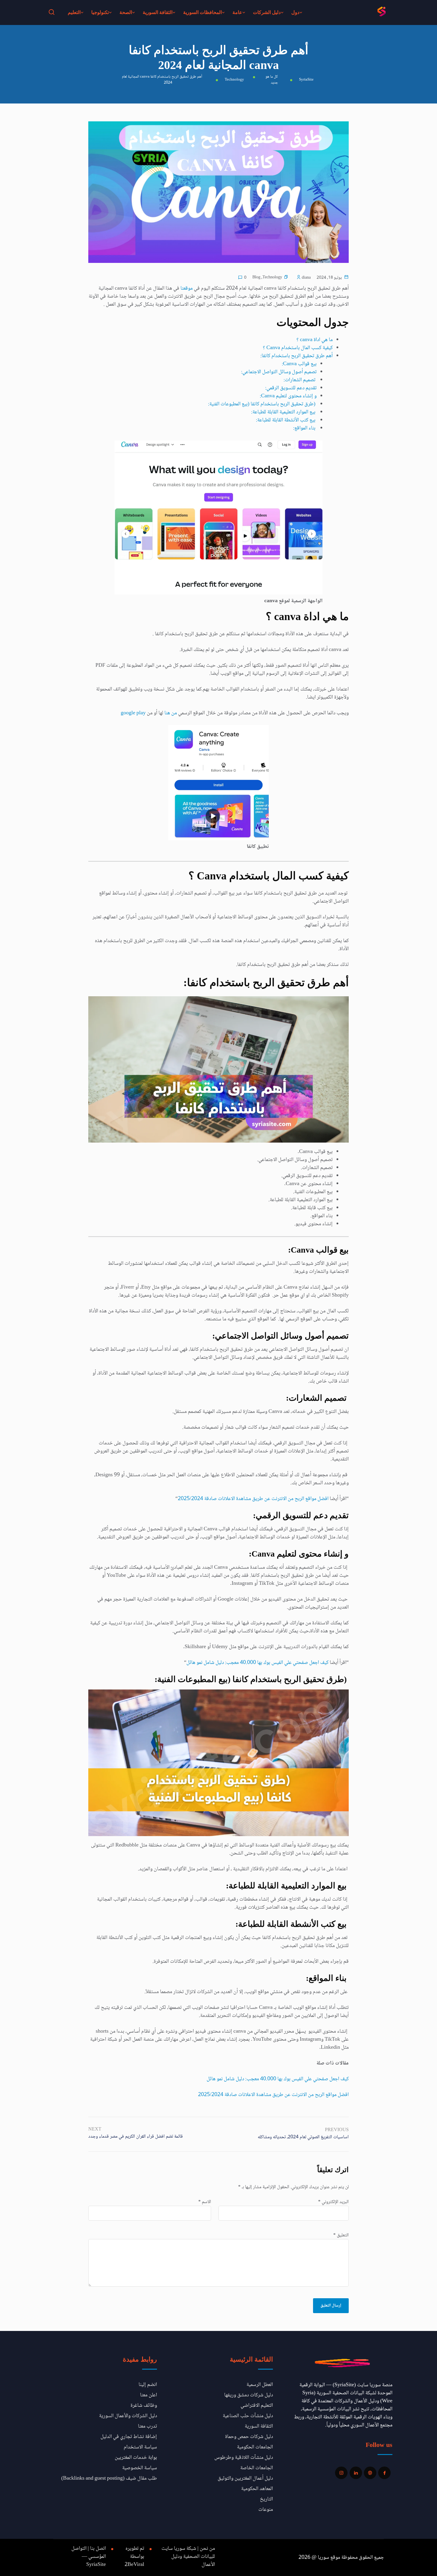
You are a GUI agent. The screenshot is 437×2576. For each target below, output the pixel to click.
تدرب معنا (147, 2426)
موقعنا (186, 288)
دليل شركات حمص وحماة (249, 2437)
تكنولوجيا (100, 12)
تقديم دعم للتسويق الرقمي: (291, 388)
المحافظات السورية (202, 12)
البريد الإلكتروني (333, 2202)
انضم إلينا (148, 2385)
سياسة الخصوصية (140, 2468)
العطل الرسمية (260, 2385)
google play (133, 713)
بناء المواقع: (305, 428)
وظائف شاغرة (144, 2406)
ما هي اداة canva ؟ (315, 340)
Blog (256, 278)
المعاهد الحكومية (257, 2489)
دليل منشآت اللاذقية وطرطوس (244, 2458)
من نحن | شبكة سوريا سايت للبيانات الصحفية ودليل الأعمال (188, 2557)
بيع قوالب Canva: (299, 364)
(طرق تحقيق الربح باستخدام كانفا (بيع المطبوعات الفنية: (262, 404)
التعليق (341, 2235)
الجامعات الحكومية (255, 2447)
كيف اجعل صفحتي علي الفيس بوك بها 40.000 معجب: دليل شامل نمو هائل (257, 1663)
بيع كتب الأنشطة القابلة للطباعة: (286, 420)
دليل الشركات (267, 12)
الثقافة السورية (158, 12)
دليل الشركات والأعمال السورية (128, 2416)
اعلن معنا (148, 2395)
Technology (272, 278)
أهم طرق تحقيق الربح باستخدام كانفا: (297, 356)
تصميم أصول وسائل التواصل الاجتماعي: (279, 372)
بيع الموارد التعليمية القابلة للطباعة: (284, 412)
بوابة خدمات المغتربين (136, 2458)
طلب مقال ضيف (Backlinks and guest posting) (109, 2478)
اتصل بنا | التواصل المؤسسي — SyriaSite (89, 2557)
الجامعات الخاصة (257, 2468)
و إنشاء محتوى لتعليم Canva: (288, 396)
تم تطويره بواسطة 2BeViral (134, 2557)
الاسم (205, 2202)
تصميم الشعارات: (300, 380)
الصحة (126, 12)
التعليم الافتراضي (257, 2406)
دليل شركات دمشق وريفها (249, 2395)
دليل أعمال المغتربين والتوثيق (245, 2478)
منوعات (266, 2510)
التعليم (74, 12)
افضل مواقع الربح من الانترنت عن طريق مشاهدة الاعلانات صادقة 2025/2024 (253, 1499)
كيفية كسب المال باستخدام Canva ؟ (298, 348)
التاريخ (266, 2499)
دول (295, 12)
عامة (237, 12)
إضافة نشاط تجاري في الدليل (129, 2437)
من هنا (171, 713)
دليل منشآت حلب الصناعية (248, 2416)
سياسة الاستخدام (140, 2447)
